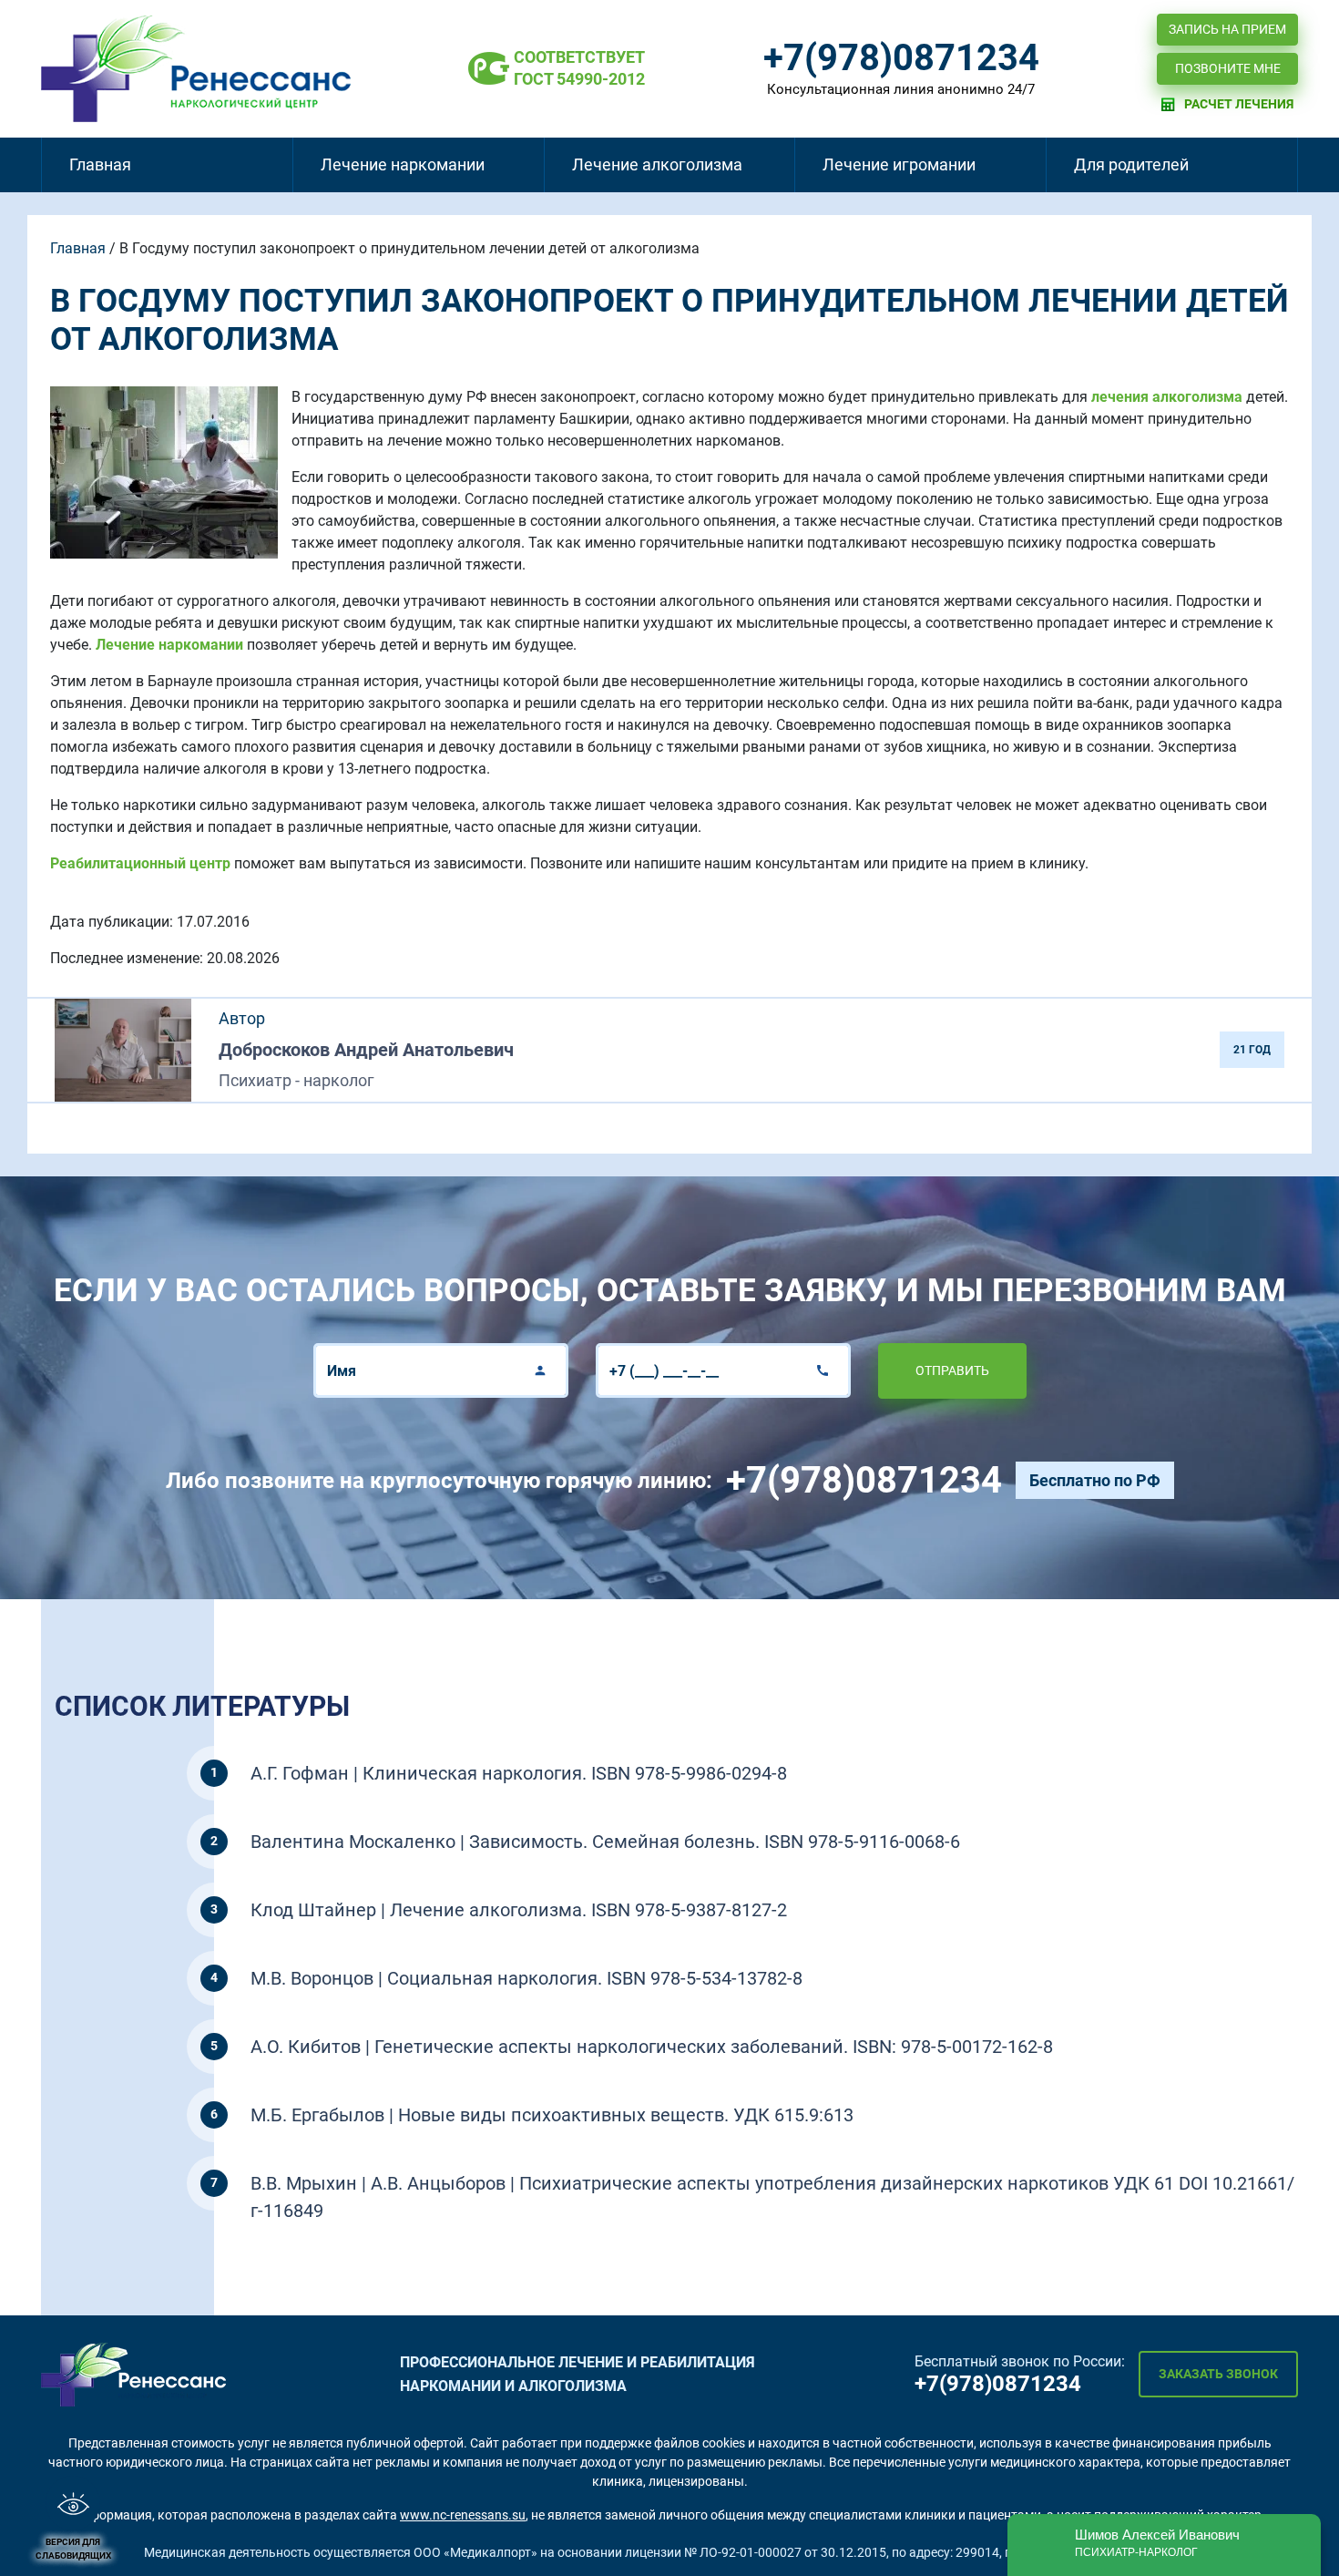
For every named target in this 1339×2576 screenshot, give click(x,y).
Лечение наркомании (403, 164)
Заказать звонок (1218, 2374)
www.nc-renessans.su (463, 2515)
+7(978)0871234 (901, 58)
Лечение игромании (899, 164)
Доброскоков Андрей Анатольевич (366, 1050)
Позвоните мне (1228, 68)
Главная (100, 164)
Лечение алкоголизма (657, 164)
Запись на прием (1227, 29)
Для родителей (1131, 164)
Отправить (952, 1370)
